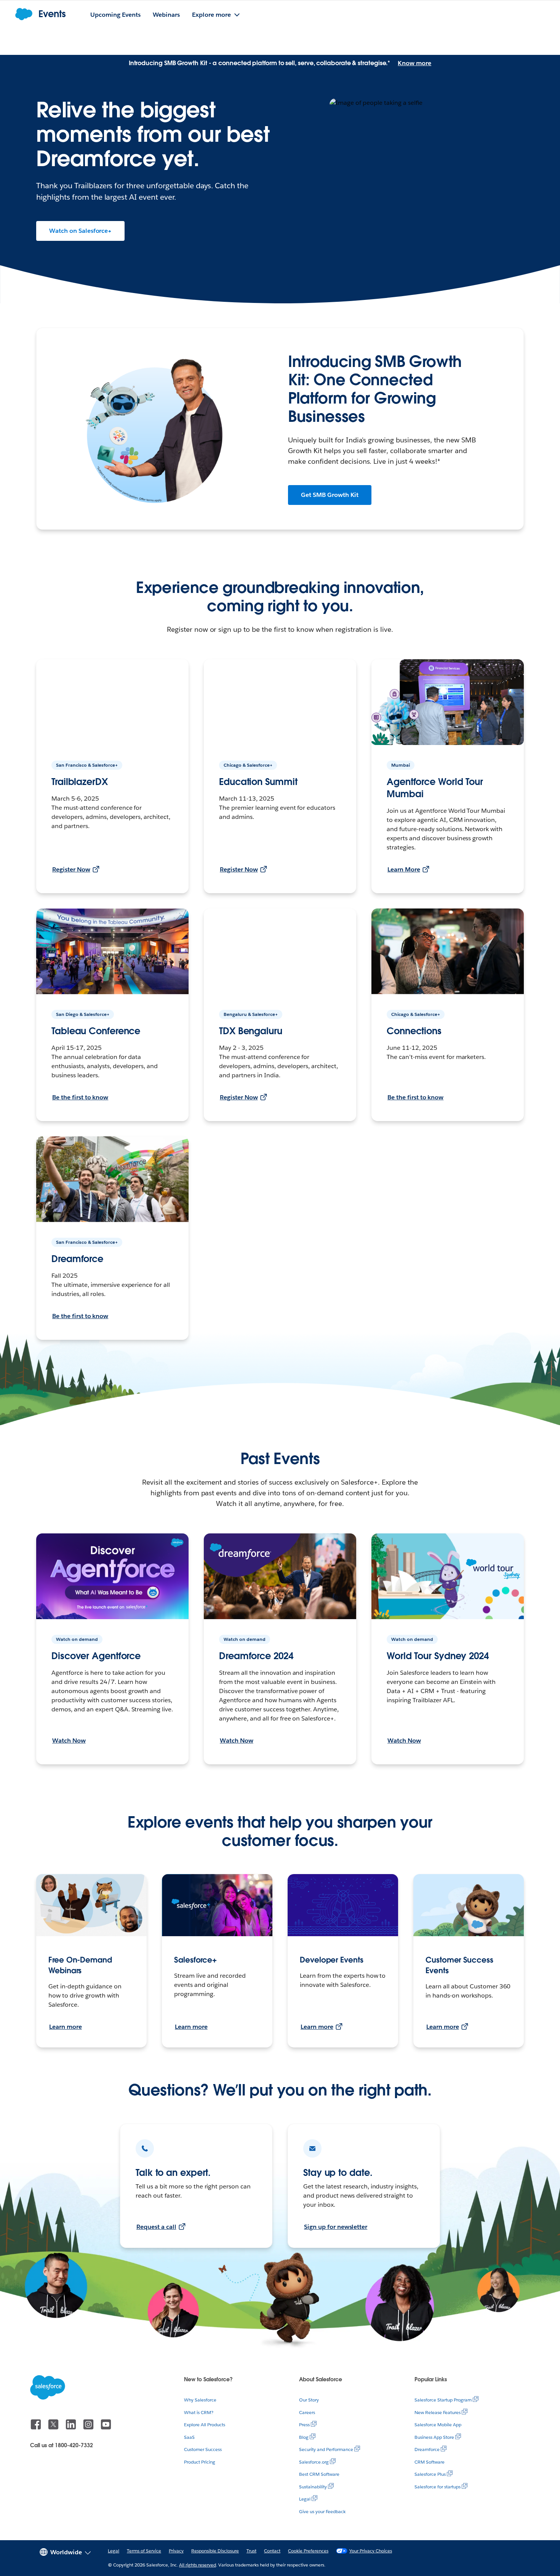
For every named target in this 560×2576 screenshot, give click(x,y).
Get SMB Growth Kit (330, 495)
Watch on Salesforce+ (80, 231)
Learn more (66, 2027)
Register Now (71, 869)
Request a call (156, 2227)
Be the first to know (80, 1097)
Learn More (404, 869)
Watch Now (69, 1741)
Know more (414, 63)
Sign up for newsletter (336, 2227)
